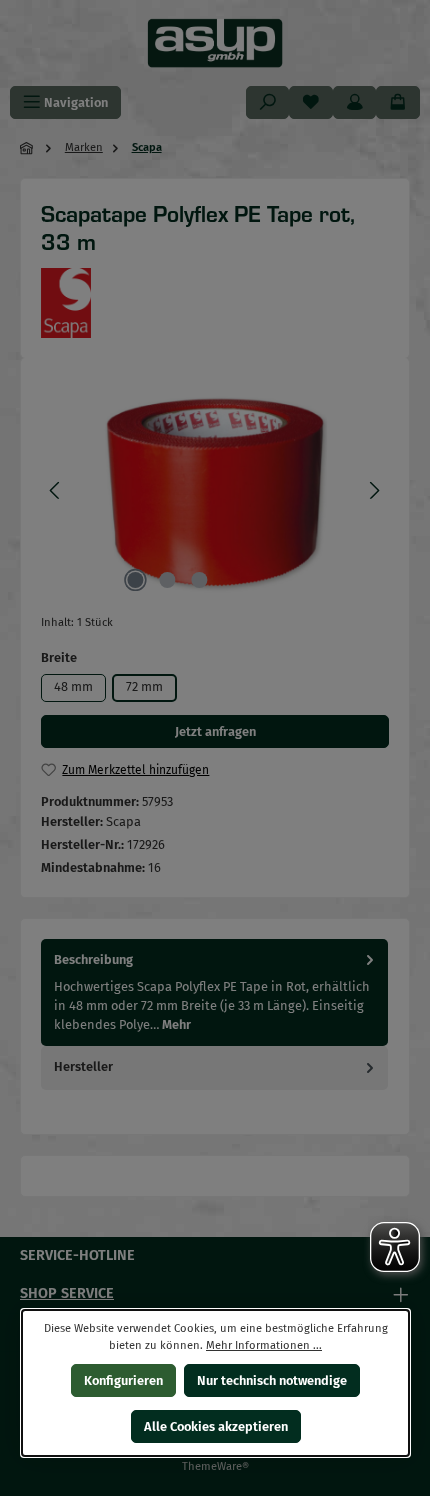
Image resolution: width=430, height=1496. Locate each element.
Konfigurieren (122, 1380)
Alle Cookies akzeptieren (215, 1426)
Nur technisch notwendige (272, 1380)
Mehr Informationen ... (264, 1345)
